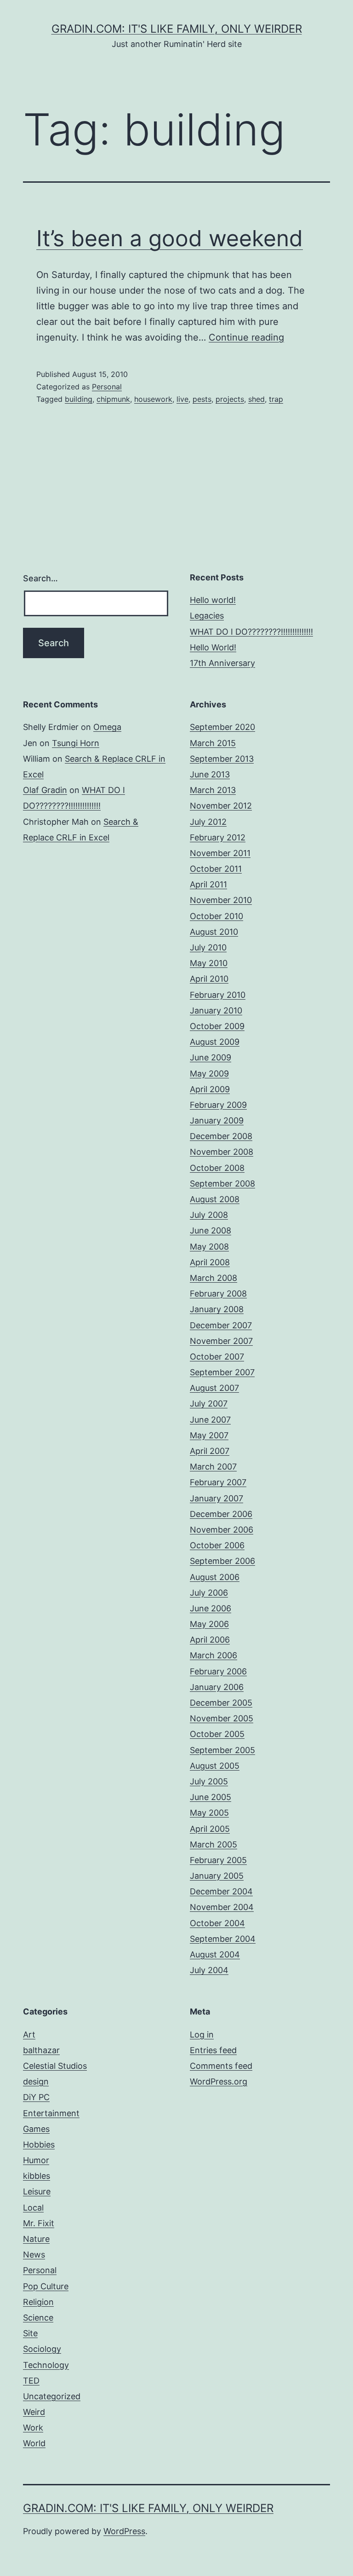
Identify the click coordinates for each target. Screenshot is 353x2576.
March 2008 (214, 1278)
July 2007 (209, 1404)
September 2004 (223, 1939)
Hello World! (213, 647)
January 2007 (216, 1498)
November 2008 (222, 1152)
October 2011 (216, 869)
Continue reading (246, 337)
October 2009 (217, 1026)
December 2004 (221, 1891)
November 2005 (222, 1718)
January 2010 (216, 1010)
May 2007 (209, 1435)
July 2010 (208, 947)
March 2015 (213, 743)
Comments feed (221, 2066)
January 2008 (217, 1309)
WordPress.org (219, 2081)
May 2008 (209, 1247)
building (79, 399)
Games (36, 2129)
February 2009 (218, 1105)
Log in (202, 2035)
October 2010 (216, 916)
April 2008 (210, 1262)
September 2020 (222, 727)
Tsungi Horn (76, 743)
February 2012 (218, 837)
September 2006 (222, 1561)
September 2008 (222, 1184)
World (34, 2443)
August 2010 (214, 932)
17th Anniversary (222, 663)
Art (29, 2035)
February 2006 (218, 1671)
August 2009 (215, 1042)
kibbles (37, 2176)
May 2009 (209, 1074)
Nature (36, 2239)
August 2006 (215, 1577)
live (182, 399)
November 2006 (222, 1530)
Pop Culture (46, 2286)
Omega (107, 727)
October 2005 (217, 1734)
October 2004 (217, 1923)
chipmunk (113, 399)
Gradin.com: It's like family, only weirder (177, 29)
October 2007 (217, 1357)
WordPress (124, 2531)
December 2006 (221, 1514)
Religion (38, 2302)
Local (33, 2208)
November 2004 (222, 1907)
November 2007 (221, 1341)
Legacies (207, 616)
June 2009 (211, 1057)
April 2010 (209, 979)
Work (33, 2428)
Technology (46, 2365)
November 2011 (220, 853)
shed (256, 399)
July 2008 (209, 1215)
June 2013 (210, 774)
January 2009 (217, 1120)
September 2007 (222, 1372)
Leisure (37, 2191)
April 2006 (210, 1640)
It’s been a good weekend (170, 238)
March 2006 (214, 1655)
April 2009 (210, 1089)
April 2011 (208, 884)
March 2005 (214, 1844)
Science (38, 2318)
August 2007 (214, 1388)
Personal (107, 387)
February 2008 (218, 1294)
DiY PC (36, 2097)
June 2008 (211, 1230)
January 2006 (217, 1687)
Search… (40, 578)
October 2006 (217, 1545)
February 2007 (218, 1482)
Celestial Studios (55, 2066)
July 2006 (209, 1593)
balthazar (41, 2050)
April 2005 (210, 1829)
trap (276, 399)
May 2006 (209, 1624)
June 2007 (210, 1420)
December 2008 (221, 1136)
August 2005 (215, 1766)
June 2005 (211, 1797)
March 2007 (213, 1467)
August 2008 (215, 1199)
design (36, 2081)
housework (153, 399)
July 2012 (208, 822)
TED (31, 2381)
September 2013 (222, 759)
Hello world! (213, 600)
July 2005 (209, 1781)
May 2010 (209, 963)
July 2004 (209, 1970)
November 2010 (221, 900)
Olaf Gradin (45, 790)
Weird (34, 2412)
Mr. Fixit (39, 2223)
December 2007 (221, 1325)
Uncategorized (52, 2396)
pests (202, 399)
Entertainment (51, 2113)
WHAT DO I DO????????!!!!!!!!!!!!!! (251, 632)
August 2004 (215, 1954)
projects (230, 399)
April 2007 (210, 1451)
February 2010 (218, 995)
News (34, 2255)
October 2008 (217, 1168)
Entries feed (213, 2050)
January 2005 (217, 1876)
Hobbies (39, 2145)
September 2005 (222, 1750)
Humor (36, 2160)
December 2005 (221, 1703)
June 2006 (211, 1608)
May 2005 (209, 1813)
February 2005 (218, 1860)
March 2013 (213, 790)
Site (30, 2333)
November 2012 (221, 806)
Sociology (42, 2349)
